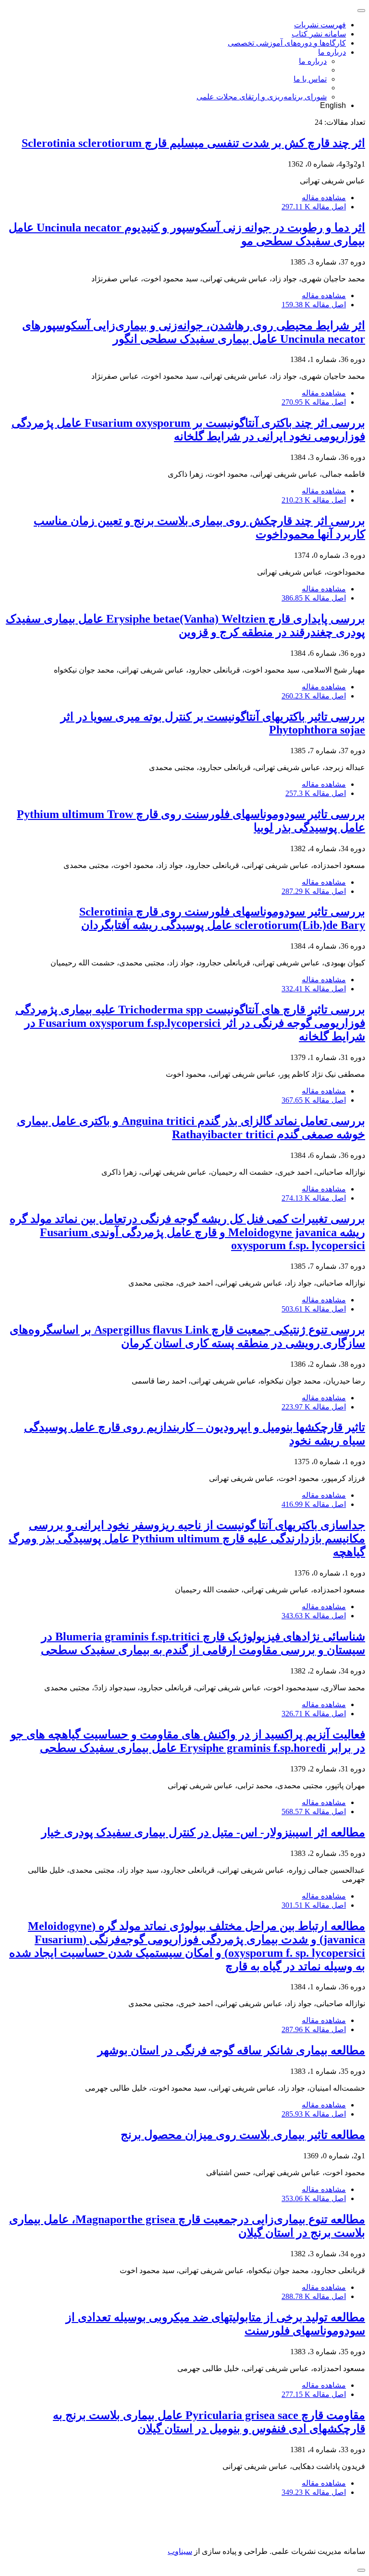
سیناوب (180, 2551)
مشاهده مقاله (324, 198)
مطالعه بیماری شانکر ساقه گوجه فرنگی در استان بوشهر (231, 2050)
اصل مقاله (314, 207)
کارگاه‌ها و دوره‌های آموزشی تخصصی (287, 43)
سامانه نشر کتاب (319, 34)
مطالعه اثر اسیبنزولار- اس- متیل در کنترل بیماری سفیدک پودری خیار (203, 1832)
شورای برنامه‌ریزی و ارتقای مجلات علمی (262, 97)
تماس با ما (310, 79)
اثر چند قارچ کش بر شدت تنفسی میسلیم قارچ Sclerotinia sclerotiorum (193, 143)
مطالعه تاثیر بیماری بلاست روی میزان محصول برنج (243, 2135)
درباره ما (332, 52)
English (333, 105)
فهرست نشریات (320, 25)
